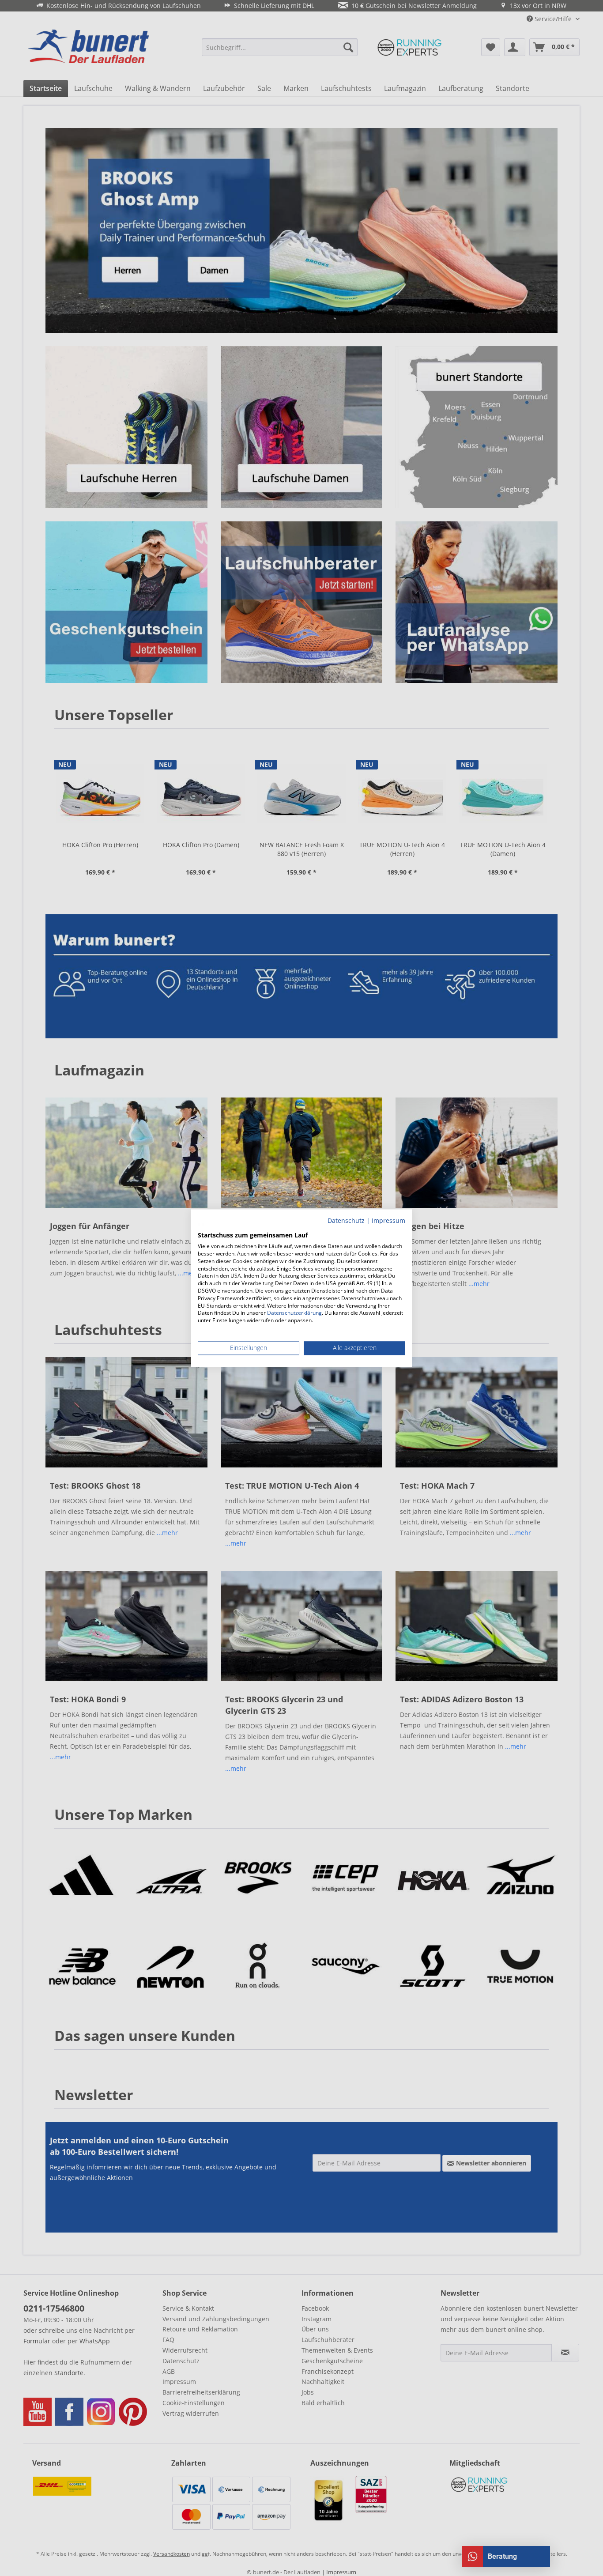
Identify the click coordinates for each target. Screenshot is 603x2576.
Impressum (388, 1220)
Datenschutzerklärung (294, 1313)
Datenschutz (346, 1220)
